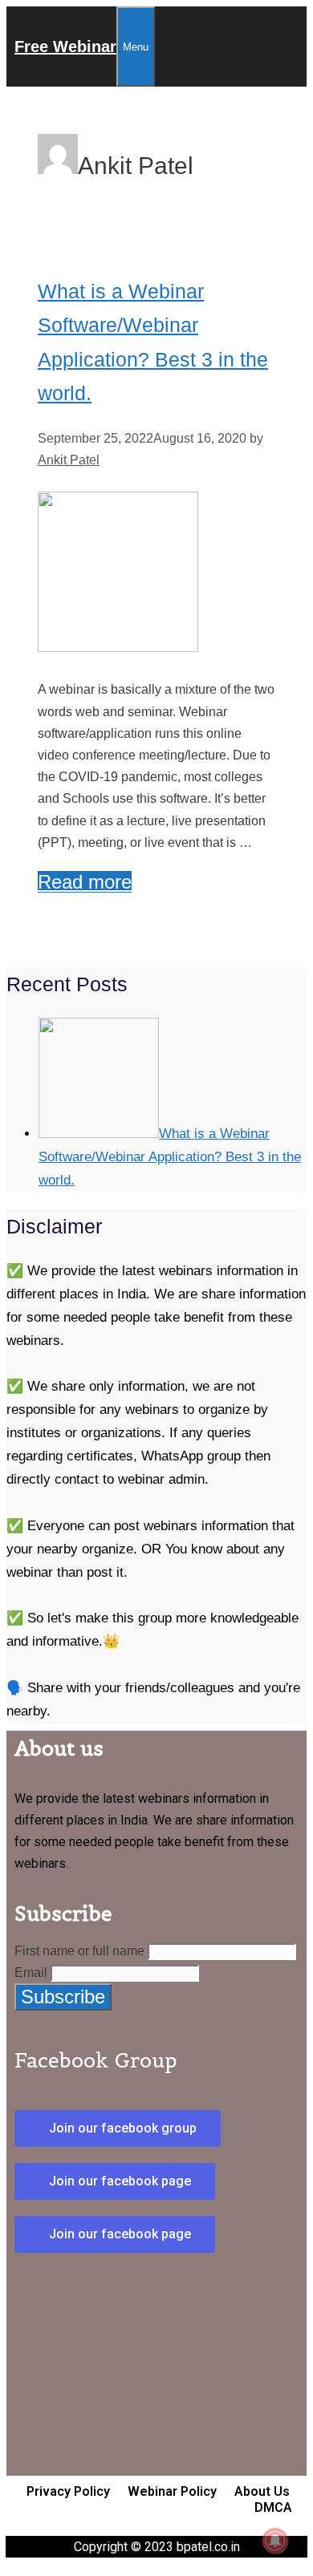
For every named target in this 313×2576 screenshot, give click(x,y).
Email (31, 1973)
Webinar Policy (172, 2491)
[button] (118, 2128)
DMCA (273, 2507)
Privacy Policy (68, 2491)
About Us (262, 2491)
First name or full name (79, 1951)
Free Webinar (65, 47)
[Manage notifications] (275, 2541)
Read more (85, 882)
